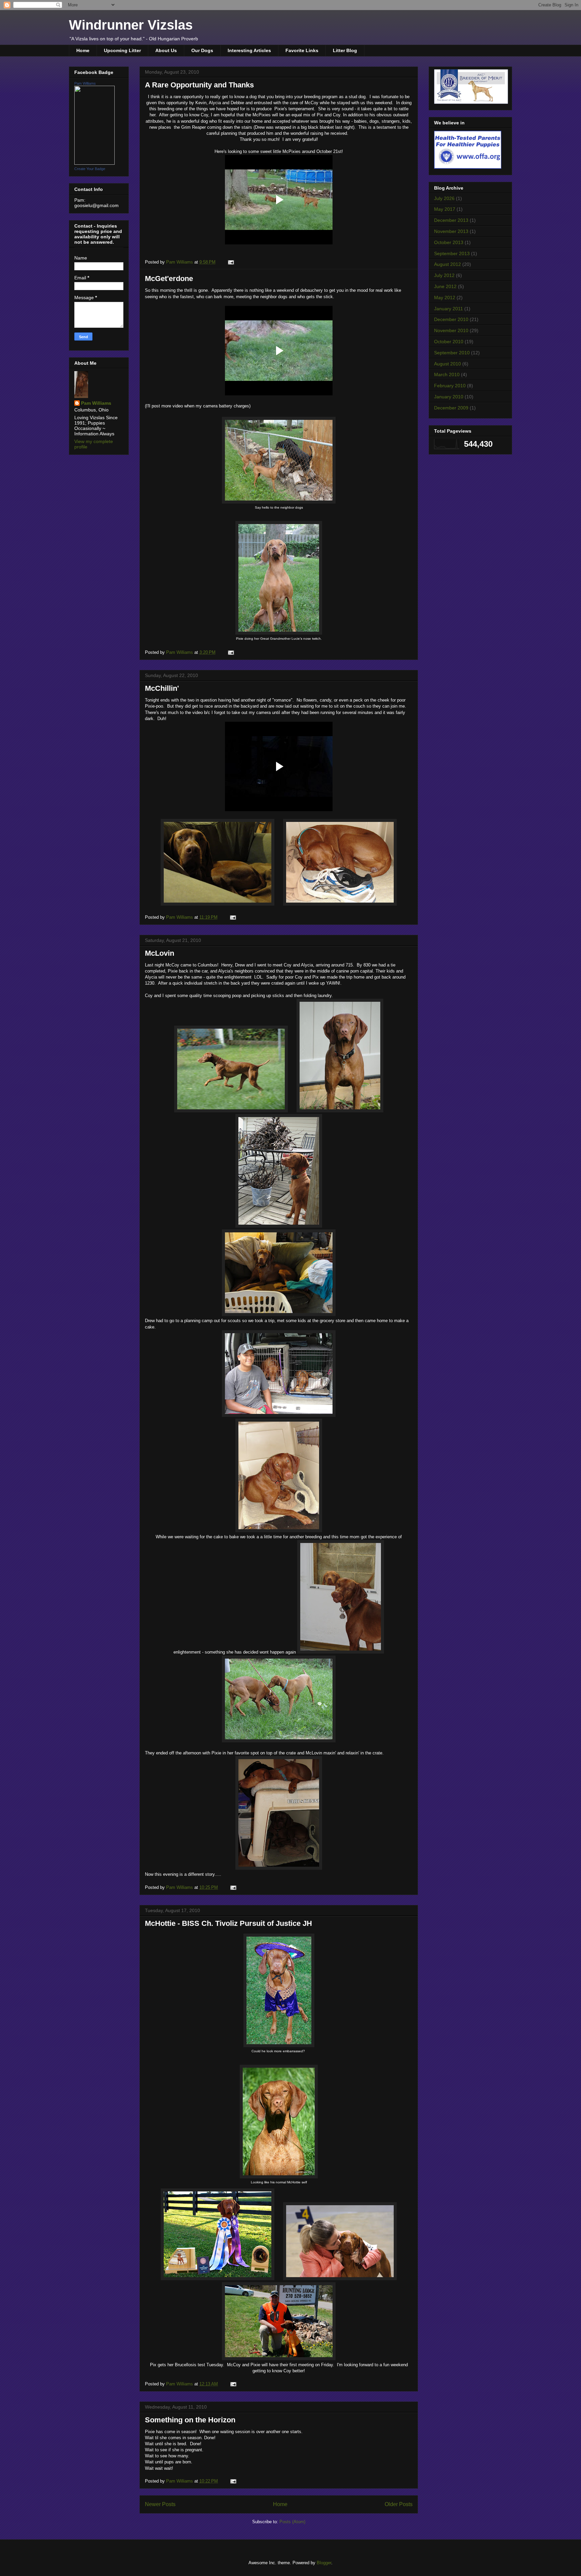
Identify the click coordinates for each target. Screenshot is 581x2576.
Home (83, 50)
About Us (166, 50)
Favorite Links (302, 50)
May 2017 (445, 209)
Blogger (324, 2563)
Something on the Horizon (190, 2420)
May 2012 (445, 298)
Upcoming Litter (122, 50)
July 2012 (444, 275)
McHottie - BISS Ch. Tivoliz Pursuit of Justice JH (228, 1923)
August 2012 (448, 264)
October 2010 (449, 342)
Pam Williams (85, 83)
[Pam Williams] (94, 163)
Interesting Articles (249, 50)
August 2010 (448, 364)
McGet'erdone (169, 279)
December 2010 (451, 319)
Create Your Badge (90, 169)
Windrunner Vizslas (131, 25)
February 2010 (450, 386)
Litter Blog (345, 50)
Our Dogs (202, 50)
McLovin (160, 953)
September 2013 (452, 253)
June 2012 (445, 286)
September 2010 (452, 353)
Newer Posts (160, 2504)
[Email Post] (230, 262)
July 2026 (444, 198)
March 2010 (447, 374)
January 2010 (449, 397)
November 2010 (451, 330)
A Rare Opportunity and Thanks (199, 85)
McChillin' (162, 688)
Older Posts (399, 2504)
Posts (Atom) (292, 2522)
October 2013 (449, 242)
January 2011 (449, 309)
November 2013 (451, 231)
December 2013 (451, 220)
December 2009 (451, 408)
